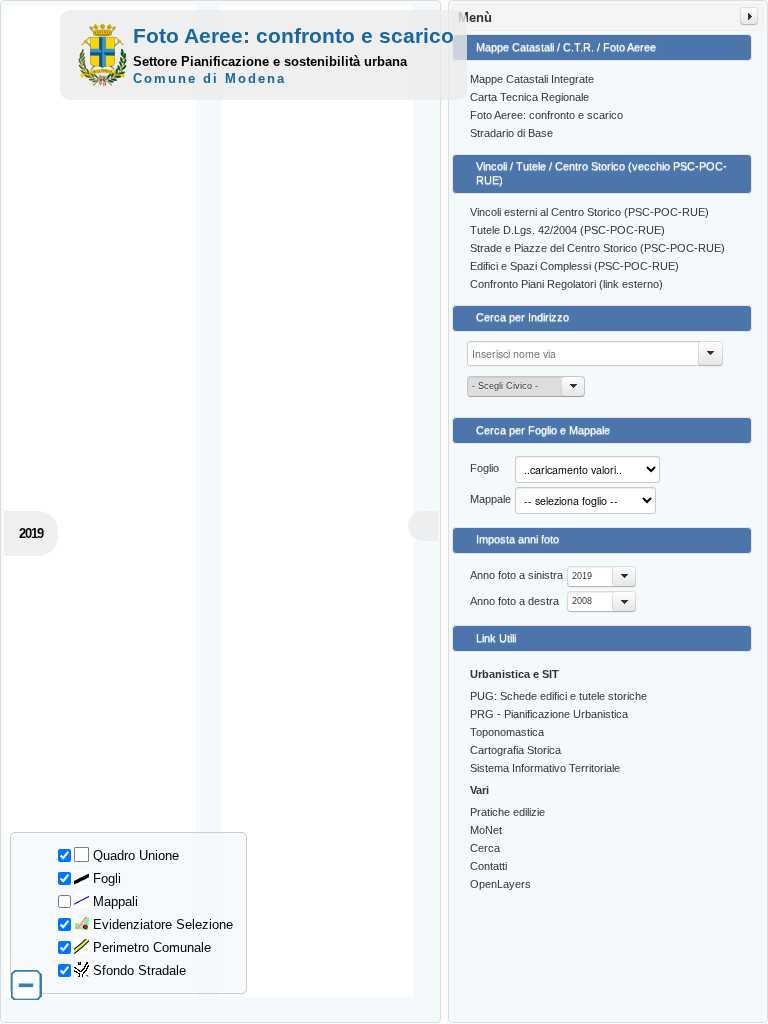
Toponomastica (507, 732)
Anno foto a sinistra (516, 575)
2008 (582, 601)
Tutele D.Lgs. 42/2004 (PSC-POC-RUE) (567, 230)
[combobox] (601, 576)
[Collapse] (749, 16)
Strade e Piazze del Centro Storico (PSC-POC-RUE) (597, 248)
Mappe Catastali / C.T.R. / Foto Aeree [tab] (566, 47)
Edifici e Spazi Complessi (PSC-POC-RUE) (574, 266)
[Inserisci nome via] (711, 353)
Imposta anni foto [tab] (517, 539)
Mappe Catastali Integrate (532, 79)
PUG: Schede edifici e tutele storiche (558, 696)
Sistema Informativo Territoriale (545, 768)
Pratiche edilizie (507, 812)
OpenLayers (500, 884)
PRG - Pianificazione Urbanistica (549, 714)
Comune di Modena (209, 78)
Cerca (485, 848)
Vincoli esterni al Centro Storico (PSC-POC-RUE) (589, 212)
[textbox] (595, 353)
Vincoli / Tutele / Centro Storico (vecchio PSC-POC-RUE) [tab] (601, 173)
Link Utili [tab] (496, 638)
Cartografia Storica (515, 750)
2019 (582, 576)
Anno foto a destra (514, 601)
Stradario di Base (511, 133)
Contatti (488, 866)
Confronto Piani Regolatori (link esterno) (566, 284)
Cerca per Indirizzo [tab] (522, 317)
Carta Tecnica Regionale (529, 97)
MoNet (486, 830)
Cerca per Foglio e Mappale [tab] (543, 430)
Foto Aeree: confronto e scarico (546, 115)
